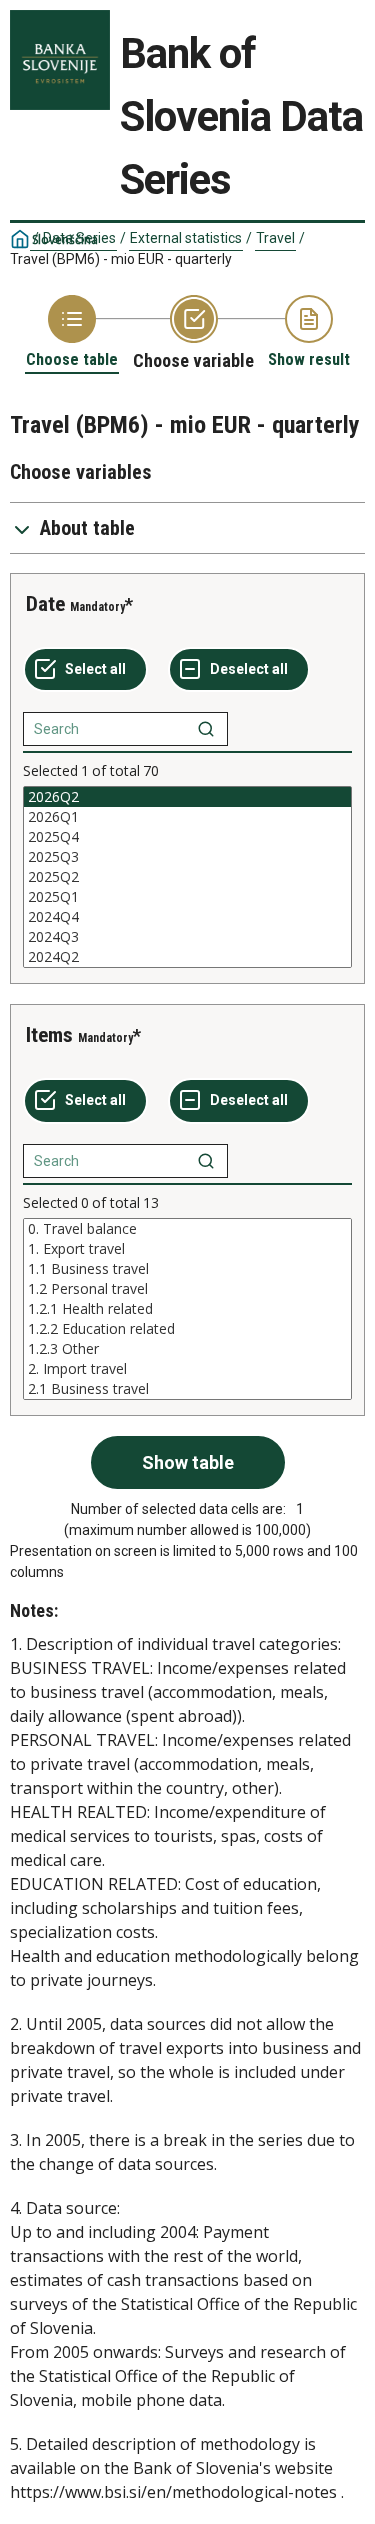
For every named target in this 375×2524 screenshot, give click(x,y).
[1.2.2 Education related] (187, 1329)
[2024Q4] (187, 917)
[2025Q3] (187, 857)
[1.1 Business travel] (187, 1269)
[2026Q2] (187, 797)
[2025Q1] (187, 897)
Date (45, 604)
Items (49, 1035)
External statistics (186, 238)
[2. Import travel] (187, 1369)
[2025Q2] (187, 877)
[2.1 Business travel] (187, 1389)
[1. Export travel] (187, 1249)
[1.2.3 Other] (187, 1349)
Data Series (79, 238)
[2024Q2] (187, 957)
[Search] (206, 729)
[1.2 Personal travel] (187, 1289)
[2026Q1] (187, 817)
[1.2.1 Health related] (187, 1309)
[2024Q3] (187, 937)
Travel (275, 238)
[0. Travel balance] (187, 1229)
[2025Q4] (187, 837)
